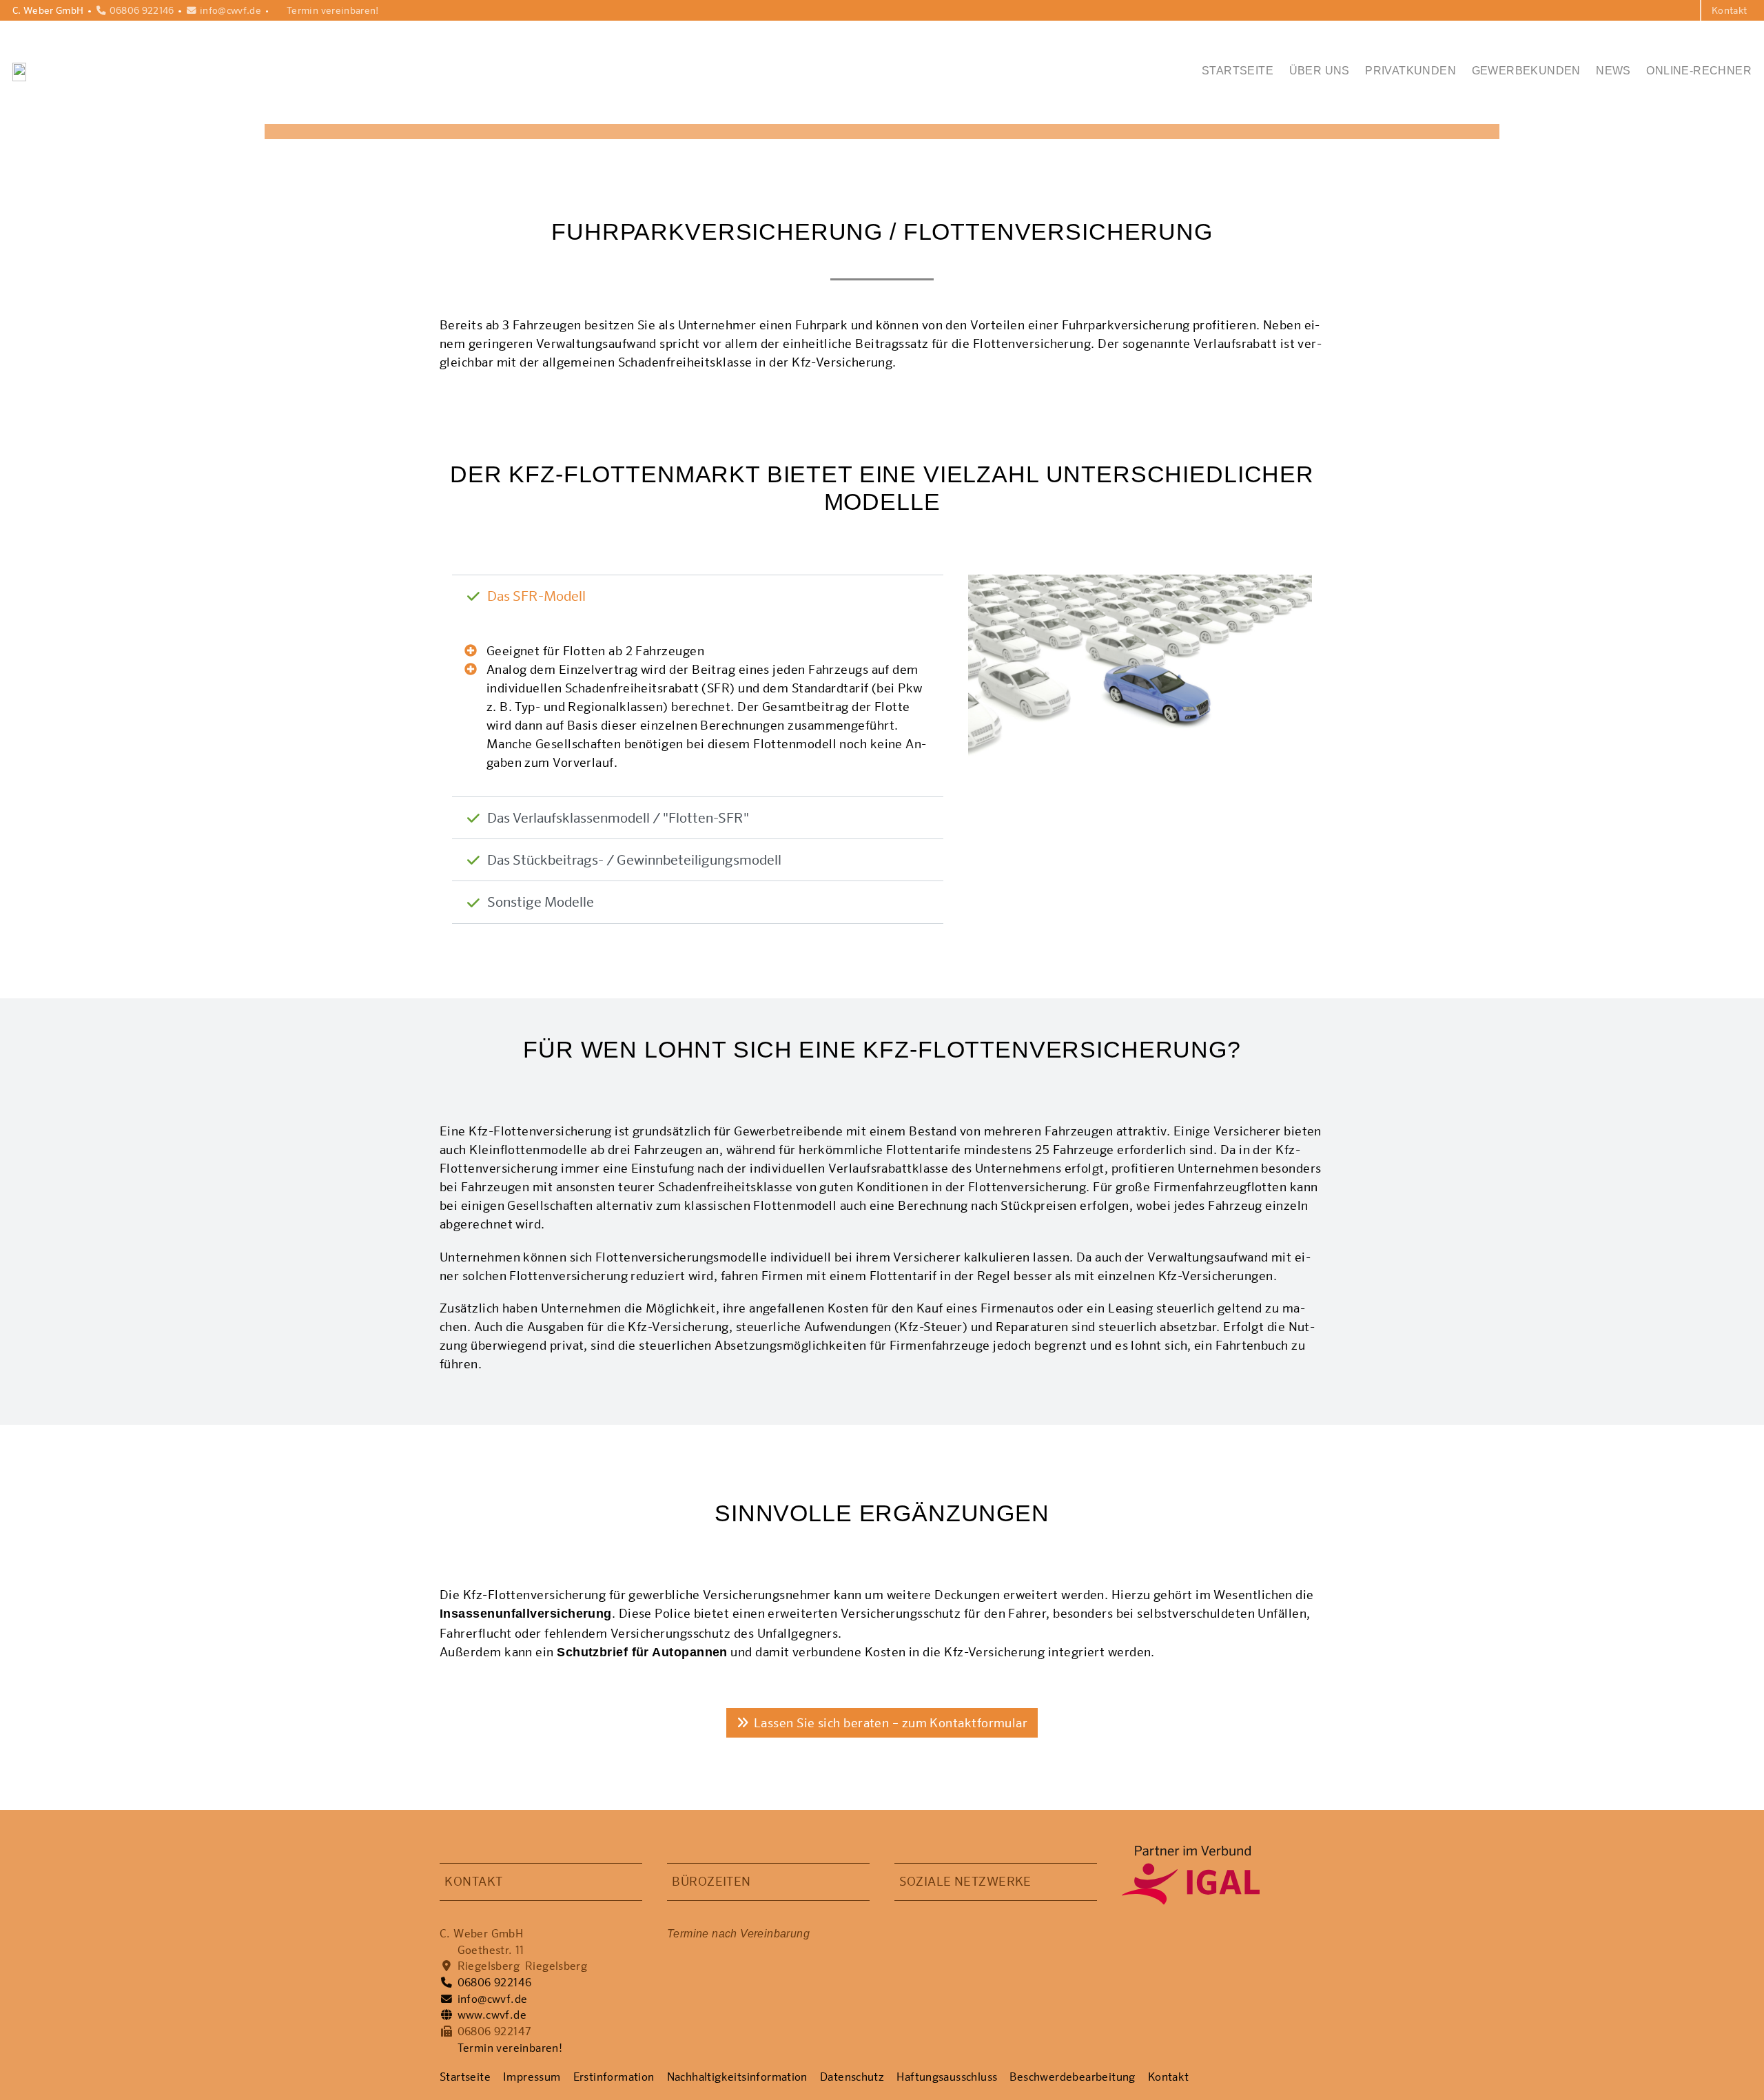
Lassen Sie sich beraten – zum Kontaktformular (891, 1722)
